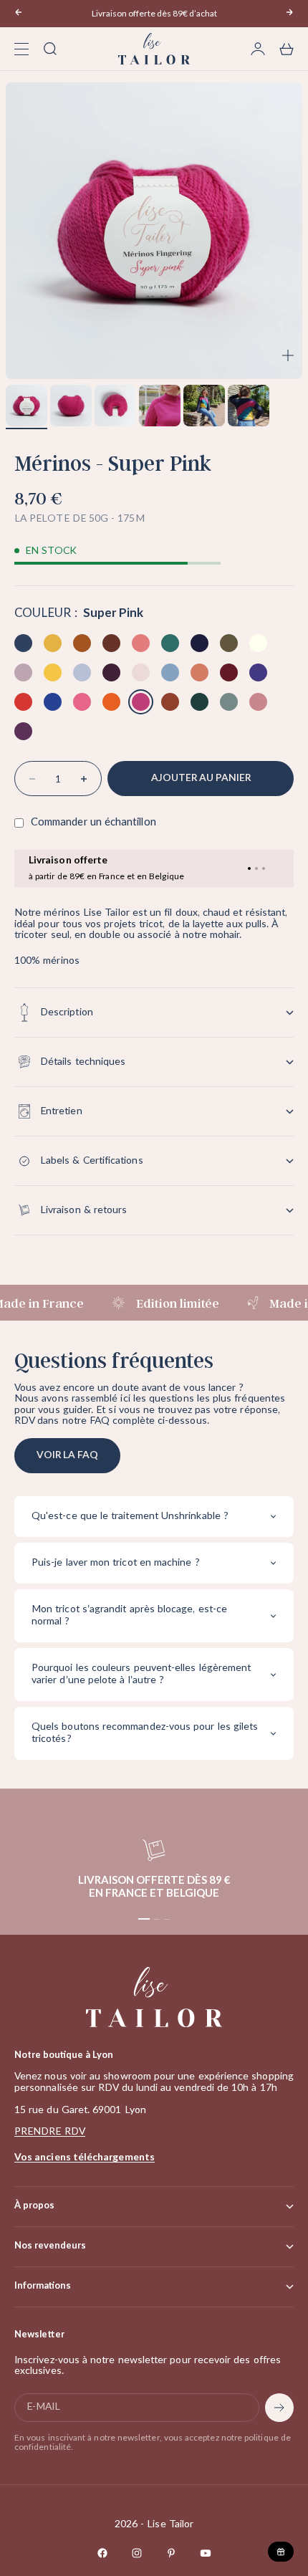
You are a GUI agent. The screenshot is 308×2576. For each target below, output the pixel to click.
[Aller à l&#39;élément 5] (204, 406)
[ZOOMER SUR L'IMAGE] (288, 355)
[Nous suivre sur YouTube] (206, 2553)
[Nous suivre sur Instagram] (137, 2553)
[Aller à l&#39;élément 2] (71, 406)
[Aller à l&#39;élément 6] (249, 406)
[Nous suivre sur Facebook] (102, 2553)
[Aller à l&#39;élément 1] (27, 406)
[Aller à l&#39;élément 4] (160, 406)
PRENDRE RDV (50, 2132)
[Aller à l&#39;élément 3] (115, 406)
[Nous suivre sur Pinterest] (171, 2553)
